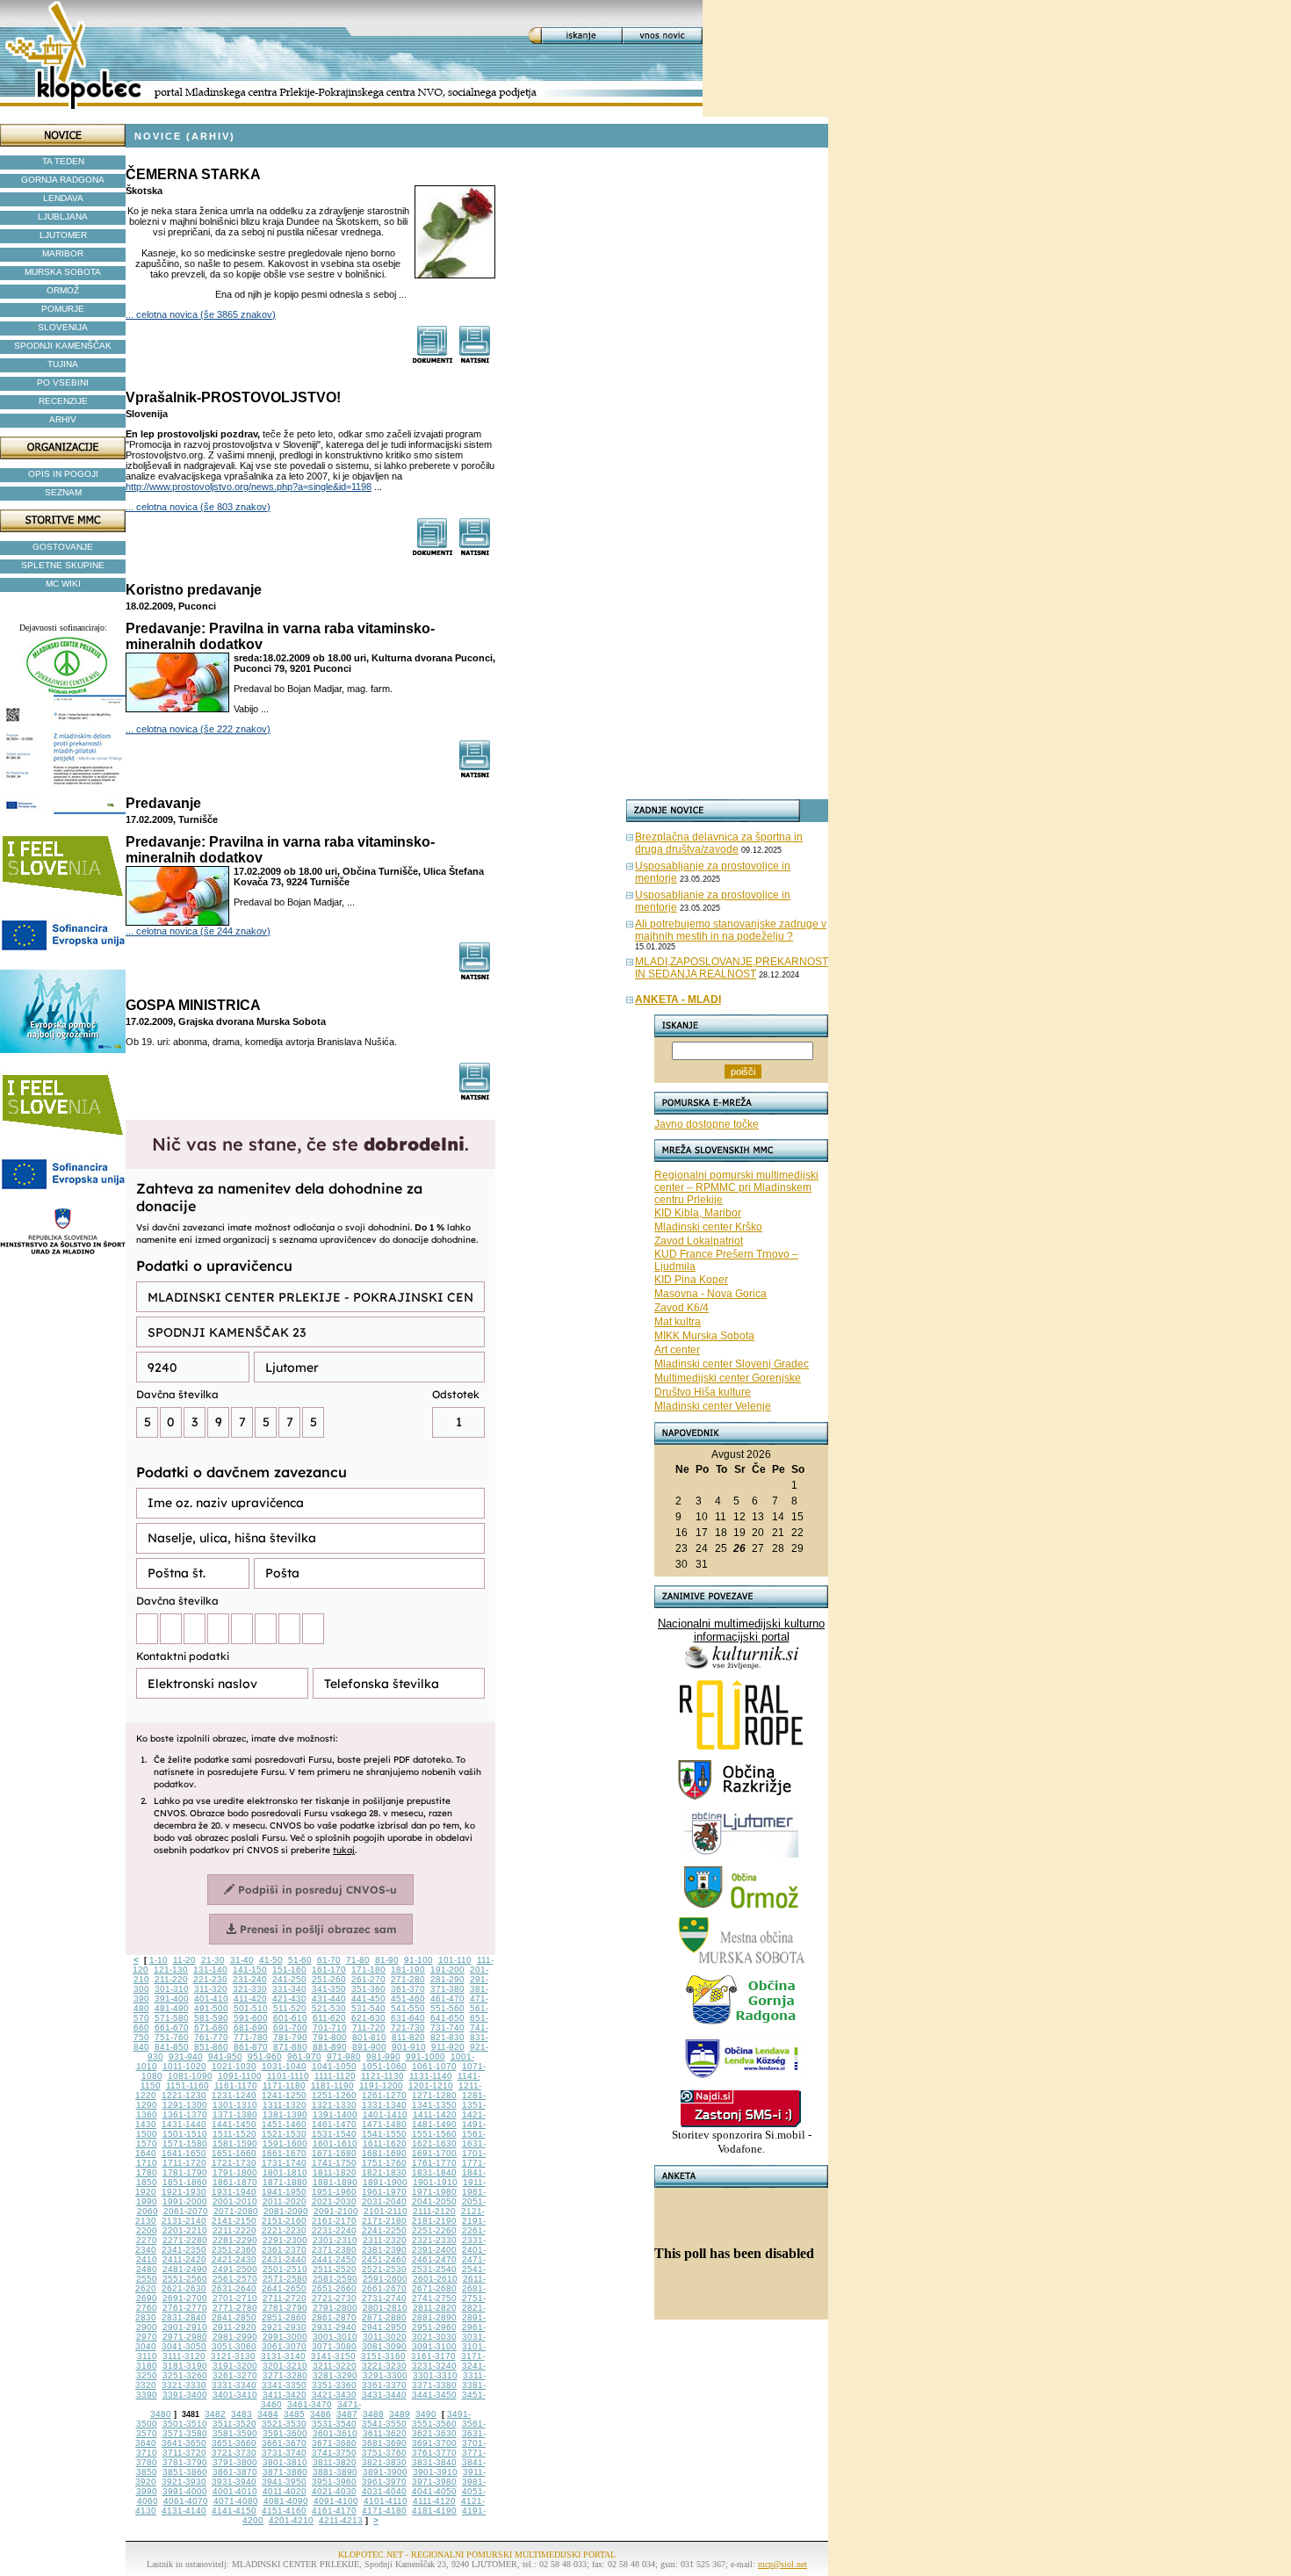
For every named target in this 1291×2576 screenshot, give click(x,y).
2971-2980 (185, 2337)
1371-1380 (235, 2114)
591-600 (251, 2018)
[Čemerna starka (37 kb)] (433, 359)
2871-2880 (384, 2317)
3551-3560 (434, 2424)
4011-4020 (285, 2491)
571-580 (172, 2018)
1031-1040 (284, 2066)
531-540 (368, 2008)
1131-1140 (431, 2076)
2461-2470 (434, 2259)
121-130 (171, 1970)
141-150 (250, 1970)
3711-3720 (184, 2453)
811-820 (408, 2037)
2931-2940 (334, 2327)
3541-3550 (384, 2424)
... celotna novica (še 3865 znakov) (201, 314)
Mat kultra (678, 1322)
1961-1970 (384, 2192)
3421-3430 (334, 2395)
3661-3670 (284, 2443)
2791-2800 (335, 2308)
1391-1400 (335, 2114)
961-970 (304, 2056)
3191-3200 (235, 2366)
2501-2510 (285, 2269)
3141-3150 (333, 2356)
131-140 (210, 1970)
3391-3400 (185, 2395)
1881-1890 (335, 2182)
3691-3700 (434, 2443)
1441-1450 (234, 2124)
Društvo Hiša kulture (703, 1392)
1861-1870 (235, 2182)
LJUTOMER (63, 235)
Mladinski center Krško (708, 1227)
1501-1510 (185, 2134)
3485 (294, 2414)
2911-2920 (234, 2327)
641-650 (447, 2018)
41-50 (271, 1960)
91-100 (418, 1960)
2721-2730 (334, 2298)
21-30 (213, 1960)
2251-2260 (434, 2230)
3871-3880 (285, 2472)
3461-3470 (310, 2404)
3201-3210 (285, 2366)
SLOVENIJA (63, 327)
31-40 (242, 1960)
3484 (268, 2414)
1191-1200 (381, 2085)
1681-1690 (384, 2153)
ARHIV (63, 419)
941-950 (225, 2056)
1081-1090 (190, 2076)
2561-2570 (235, 2279)
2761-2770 (185, 2308)
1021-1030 (234, 2066)
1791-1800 (235, 2172)
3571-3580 (185, 2433)
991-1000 (426, 2056)
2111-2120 (434, 2211)
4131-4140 (184, 2511)
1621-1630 (434, 2143)
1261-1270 (384, 2095)
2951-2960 (434, 2327)
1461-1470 (334, 2124)
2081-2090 (286, 2211)
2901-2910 (185, 2327)
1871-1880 (285, 2182)
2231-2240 (334, 2230)
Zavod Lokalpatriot (699, 1241)
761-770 (211, 2037)
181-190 (408, 1970)
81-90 (387, 1960)
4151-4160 (284, 2511)
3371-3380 (434, 2385)
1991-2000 (185, 2201)
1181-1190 (332, 2085)
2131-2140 (184, 2221)
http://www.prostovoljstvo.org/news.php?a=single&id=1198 (249, 487)
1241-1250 (284, 2095)
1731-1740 (284, 2163)
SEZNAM (63, 492)
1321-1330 (334, 2105)
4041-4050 (434, 2491)
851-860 (211, 2047)
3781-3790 (185, 2462)
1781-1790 (185, 2172)
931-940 (186, 2056)
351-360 (368, 1989)
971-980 (344, 2056)
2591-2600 (385, 2279)
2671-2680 (434, 2288)
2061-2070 (186, 2211)
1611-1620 (385, 2143)
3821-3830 (384, 2462)
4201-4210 (291, 2520)
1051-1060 (384, 2066)
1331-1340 (384, 2105)
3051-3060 (234, 2346)
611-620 (329, 2018)
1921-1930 (184, 2192)
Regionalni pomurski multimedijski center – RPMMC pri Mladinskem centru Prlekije (736, 1187)
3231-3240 (434, 2366)
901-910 (409, 2047)
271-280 (408, 1979)
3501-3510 (185, 2424)
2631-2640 (234, 2288)
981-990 (383, 2056)
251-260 (329, 1979)
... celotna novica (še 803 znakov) (198, 507)
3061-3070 (284, 2346)
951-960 (265, 2056)
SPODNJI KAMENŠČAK (63, 346)
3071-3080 (334, 2346)
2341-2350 (184, 2250)
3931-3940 (234, 2482)
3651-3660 (234, 2443)
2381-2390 (384, 2250)
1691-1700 (434, 2153)
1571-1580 (185, 2143)
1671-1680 (334, 2153)
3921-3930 (184, 2482)
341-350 (329, 1989)
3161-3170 (433, 2356)
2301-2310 (335, 2240)
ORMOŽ (63, 290)
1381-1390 (285, 2114)
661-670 (172, 2028)
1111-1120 (335, 2076)
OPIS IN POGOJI (63, 474)
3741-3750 (334, 2453)
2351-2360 (234, 2250)
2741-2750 (434, 2298)
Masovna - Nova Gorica (710, 1294)
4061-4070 (186, 2501)
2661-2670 (384, 2288)
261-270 (368, 1979)
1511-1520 (234, 2134)
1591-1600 (285, 2143)
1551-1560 (434, 2134)
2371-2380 (334, 2250)
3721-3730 (234, 2453)
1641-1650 (184, 2153)
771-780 (251, 2037)
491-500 (211, 2008)
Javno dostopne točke (707, 1124)
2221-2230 (284, 2230)
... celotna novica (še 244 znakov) (198, 931)
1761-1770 (434, 2163)
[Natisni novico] (476, 359)
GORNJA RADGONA (63, 180)
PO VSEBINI (63, 382)
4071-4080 (236, 2501)
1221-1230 (184, 2095)
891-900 (369, 2047)
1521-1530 (284, 2134)
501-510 (251, 2008)
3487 (347, 2414)
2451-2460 (384, 2259)
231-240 (250, 1979)
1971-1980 (434, 2192)
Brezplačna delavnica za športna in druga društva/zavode (719, 843)
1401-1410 (385, 2114)
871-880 (290, 2047)
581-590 (211, 2018)
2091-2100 (336, 2211)
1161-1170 (236, 2085)
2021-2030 (334, 2201)
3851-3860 (185, 2472)
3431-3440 (384, 2395)
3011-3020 (385, 2337)
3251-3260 (185, 2375)
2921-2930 (284, 2327)
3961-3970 (384, 2482)
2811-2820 (435, 2308)
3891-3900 (385, 2472)
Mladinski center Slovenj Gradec (732, 1364)
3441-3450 (434, 2395)
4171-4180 (384, 2511)
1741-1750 (334, 2163)
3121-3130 (233, 2356)
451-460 (408, 1999)
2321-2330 (434, 2240)
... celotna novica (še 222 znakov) (198, 729)
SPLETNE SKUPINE (63, 565)
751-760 (172, 2037)
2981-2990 (235, 2337)
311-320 (211, 1989)
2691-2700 (185, 2298)
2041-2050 (434, 2201)
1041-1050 (334, 2066)
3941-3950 (284, 2482)
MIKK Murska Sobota (704, 1336)
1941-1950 (284, 2192)
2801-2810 (385, 2308)
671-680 (211, 2028)
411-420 (250, 1999)
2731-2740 (384, 2298)
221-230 (210, 1979)
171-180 (368, 1970)
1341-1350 (434, 2105)
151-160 (289, 1970)
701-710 (330, 2028)
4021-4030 (334, 2491)
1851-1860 (185, 2182)
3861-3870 (235, 2472)
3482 (215, 2414)
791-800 (330, 2037)
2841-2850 (234, 2317)
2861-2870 (334, 2317)
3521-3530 (284, 2424)
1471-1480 (384, 2124)
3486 (321, 2414)
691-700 (290, 2028)
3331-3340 (234, 2385)
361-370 (408, 1989)
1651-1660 (234, 2153)
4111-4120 (434, 2501)
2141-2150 (234, 2221)
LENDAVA (63, 198)
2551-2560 (185, 2279)
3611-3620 (385, 2433)
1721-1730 (234, 2163)
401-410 (211, 1999)
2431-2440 (284, 2259)
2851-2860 (284, 2317)
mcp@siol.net (783, 2564)
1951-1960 (334, 2192)
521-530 (329, 2008)
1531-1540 (334, 2134)
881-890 (330, 2047)
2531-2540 (434, 2269)
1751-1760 (384, 2163)
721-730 (408, 2028)
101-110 (455, 1960)
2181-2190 (434, 2221)
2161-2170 (334, 2221)
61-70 (329, 1960)
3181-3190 (185, 2366)
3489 (400, 2414)
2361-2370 (284, 2250)
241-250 (289, 1979)
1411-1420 (435, 2114)
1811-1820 (335, 2172)
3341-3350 (284, 2385)
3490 (426, 2414)
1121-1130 (382, 2076)
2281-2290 (235, 2240)
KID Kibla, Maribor (698, 1213)
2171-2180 (384, 2221)
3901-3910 (435, 2472)
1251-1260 (334, 2095)
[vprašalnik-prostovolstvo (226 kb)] (433, 551)
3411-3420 (285, 2395)
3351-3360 (334, 2385)
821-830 (447, 2037)
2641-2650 (284, 2288)
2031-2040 (384, 2201)
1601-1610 (335, 2143)
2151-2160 (284, 2221)
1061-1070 (434, 2066)
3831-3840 (434, 2462)
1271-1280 (434, 2095)
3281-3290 (335, 2375)
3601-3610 (335, 2433)
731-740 (447, 2028)
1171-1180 (284, 2085)
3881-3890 (335, 2472)
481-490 (172, 2008)
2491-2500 (235, 2269)
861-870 (251, 2047)
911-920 (448, 2047)
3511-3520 (234, 2424)
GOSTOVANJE (63, 547)
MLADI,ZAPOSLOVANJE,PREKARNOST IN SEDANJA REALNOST (732, 968)
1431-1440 (184, 2124)
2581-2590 (335, 2279)
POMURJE (63, 309)
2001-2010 (235, 2201)
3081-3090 (384, 2346)
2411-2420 (184, 2259)
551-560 (447, 2008)
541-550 (408, 2008)
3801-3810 (285, 2462)
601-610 (290, 2018)
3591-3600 (285, 2433)
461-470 (447, 1999)
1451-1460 (284, 2124)
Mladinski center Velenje (713, 1406)
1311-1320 (285, 2105)
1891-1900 (385, 2182)
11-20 (184, 1960)
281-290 (447, 1979)
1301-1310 (235, 2105)
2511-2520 (335, 2269)
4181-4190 (434, 2511)
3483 (242, 2414)
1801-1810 (285, 2172)
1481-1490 (434, 2124)
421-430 (289, 1999)
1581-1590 (235, 2143)
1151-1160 (188, 2085)
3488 (373, 2414)
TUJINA (63, 364)
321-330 (250, 1989)
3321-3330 (184, 2385)
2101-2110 (386, 2211)
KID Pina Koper (691, 1280)
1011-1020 (184, 2066)
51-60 (300, 1960)
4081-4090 (286, 2501)
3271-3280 (285, 2375)
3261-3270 (235, 2375)
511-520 (290, 2008)
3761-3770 (434, 2453)
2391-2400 (434, 2250)
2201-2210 (185, 2230)
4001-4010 (235, 2491)
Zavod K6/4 (682, 1308)
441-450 (368, 1999)
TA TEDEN (63, 161)
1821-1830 (384, 2172)
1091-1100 (240, 2076)
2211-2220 (234, 2230)
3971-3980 (434, 2482)
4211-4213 (341, 2520)
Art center (677, 1350)
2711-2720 (285, 2298)
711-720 (369, 2028)
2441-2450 (334, 2259)
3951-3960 (334, 2482)
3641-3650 (184, 2443)
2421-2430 (234, 2259)
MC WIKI (63, 584)
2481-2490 (185, 2269)
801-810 (369, 2037)
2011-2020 (285, 2201)
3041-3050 (184, 2346)
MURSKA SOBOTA (63, 272)
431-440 (329, 1999)
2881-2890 (434, 2317)
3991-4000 (185, 2491)
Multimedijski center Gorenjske (728, 1378)
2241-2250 (384, 2230)
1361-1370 (185, 2114)
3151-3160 (383, 2356)
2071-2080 (236, 2211)
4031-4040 (384, 2491)
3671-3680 (334, 2443)
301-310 (172, 1989)
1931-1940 (234, 2192)
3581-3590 (235, 2433)
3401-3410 (235, 2395)
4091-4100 (336, 2501)
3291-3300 (385, 2375)
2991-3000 (285, 2337)
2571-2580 (285, 2279)
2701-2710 (235, 2298)
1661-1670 (284, 2153)
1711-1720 (184, 2163)
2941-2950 (384, 2327)
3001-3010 (335, 2337)
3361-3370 (384, 2385)
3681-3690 (384, 2443)
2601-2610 (435, 2279)
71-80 (358, 1960)
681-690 (251, 2028)
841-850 (172, 2047)
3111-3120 (184, 2356)
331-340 (289, 1989)
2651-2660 (334, 2288)
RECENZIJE (63, 401)
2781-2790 (285, 2308)
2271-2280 (185, 2240)
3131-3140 (283, 2356)
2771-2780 (235, 2308)
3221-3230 (384, 2366)
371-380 (447, 1989)
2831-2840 (184, 2317)
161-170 (329, 1970)
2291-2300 (285, 2240)
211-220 (171, 1979)
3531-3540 (334, 2424)
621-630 (368, 2018)
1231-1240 (234, 2095)
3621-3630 (434, 2433)
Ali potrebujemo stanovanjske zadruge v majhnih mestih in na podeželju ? (731, 930)
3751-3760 (384, 2453)
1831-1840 (434, 2172)
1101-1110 (288, 2076)
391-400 (172, 1999)
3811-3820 (335, 2462)
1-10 (159, 1960)
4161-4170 (334, 2511)
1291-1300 (185, 2105)
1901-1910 (435, 2182)
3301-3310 (435, 2375)
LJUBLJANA (63, 216)
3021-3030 (434, 2337)
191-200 (447, 1970)
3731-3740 (284, 2453)
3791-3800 (235, 2462)
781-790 (290, 2037)
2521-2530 (384, 2269)
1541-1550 (384, 2134)
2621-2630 (184, 2288)
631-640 (408, 2018)
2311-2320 (385, 2240)
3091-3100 (434, 2346)
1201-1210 (431, 2085)
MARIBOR (63, 253)
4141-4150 (234, 2511)
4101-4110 (386, 2501)
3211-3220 (335, 2366)
